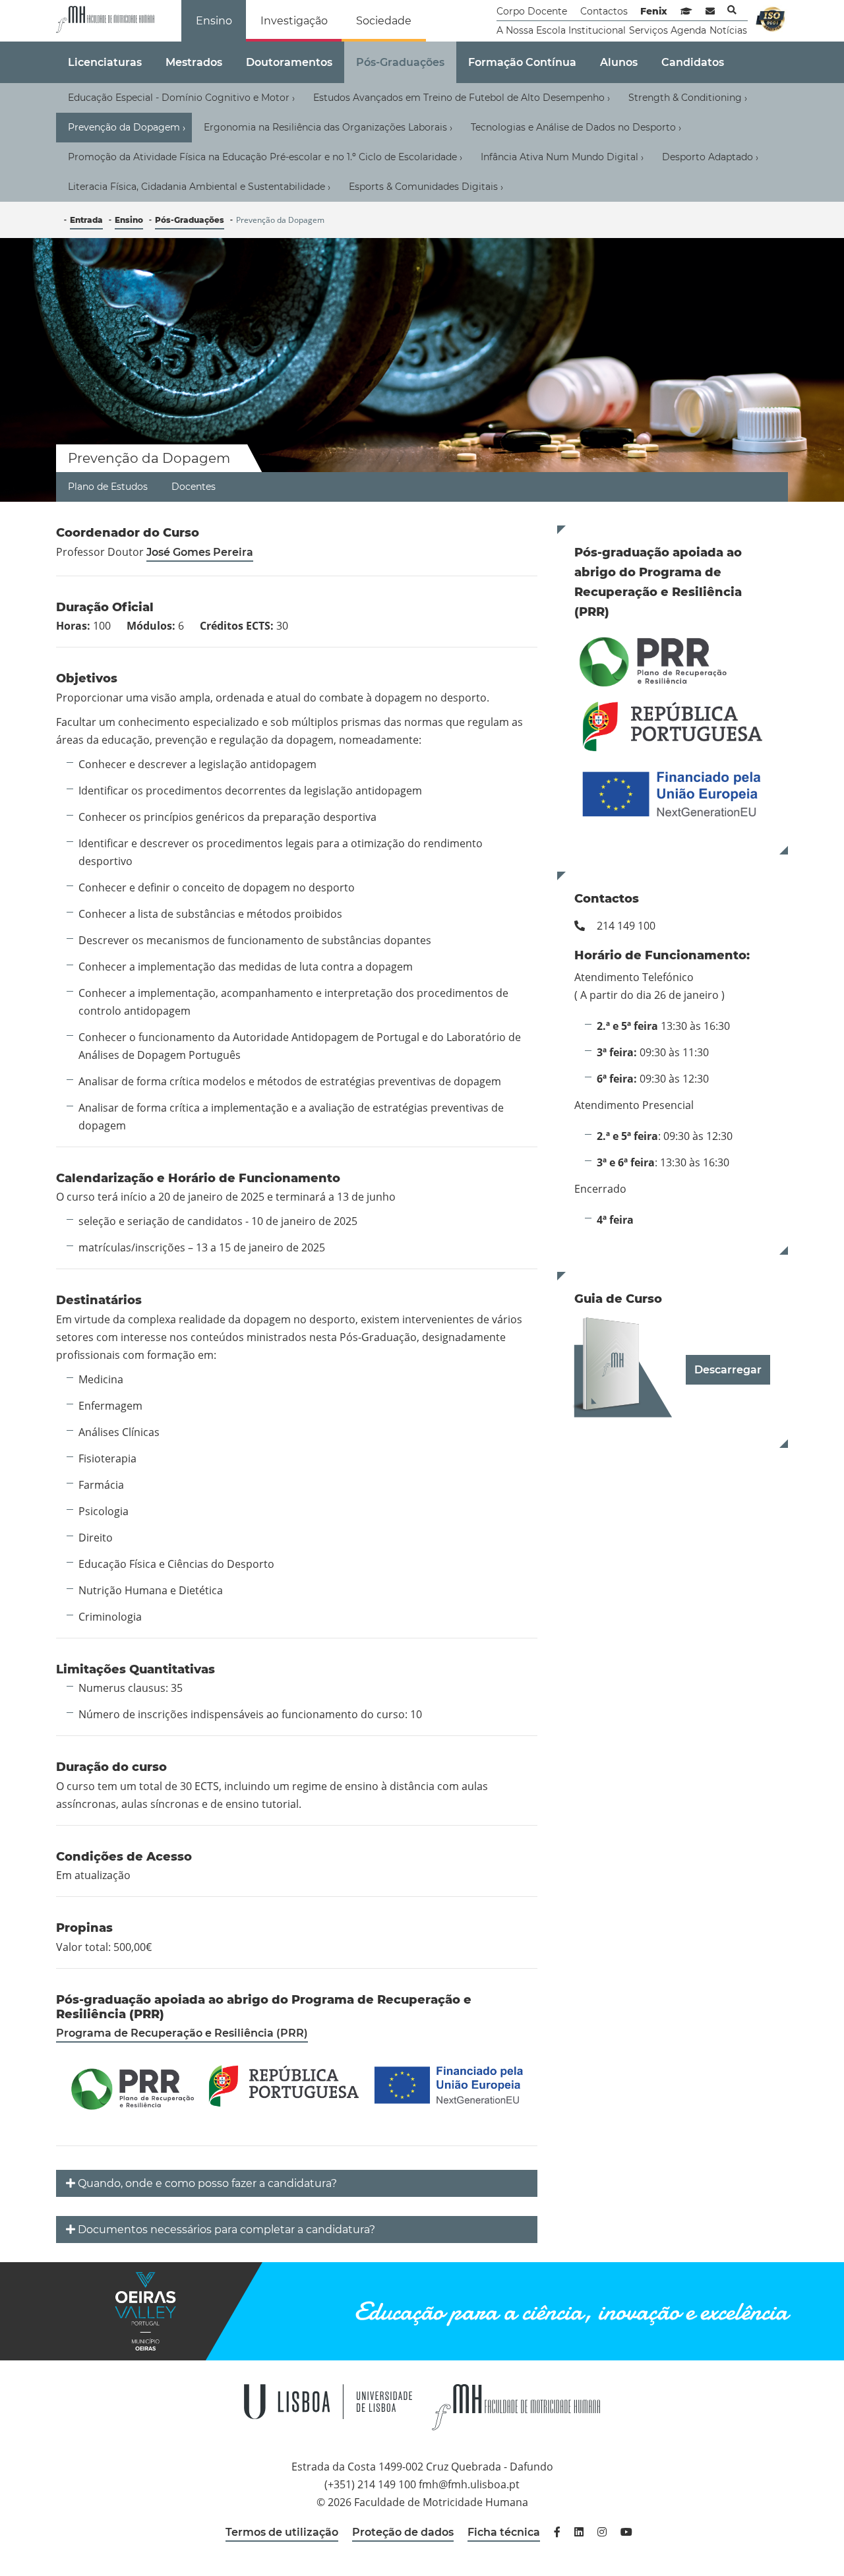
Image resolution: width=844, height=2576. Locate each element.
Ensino (214, 21)
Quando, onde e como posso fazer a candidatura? (207, 2183)
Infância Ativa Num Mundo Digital (562, 157)
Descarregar (728, 1370)
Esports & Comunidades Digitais (426, 187)
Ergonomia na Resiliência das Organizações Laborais (328, 128)
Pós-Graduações (400, 62)
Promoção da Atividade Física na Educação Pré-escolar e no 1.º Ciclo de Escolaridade (265, 157)
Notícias (728, 30)
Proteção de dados (403, 2532)
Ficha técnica (504, 2532)
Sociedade (384, 21)
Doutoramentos (289, 62)
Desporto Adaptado (710, 157)
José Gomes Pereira (200, 552)
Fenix (654, 11)
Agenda (688, 30)
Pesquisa (732, 10)
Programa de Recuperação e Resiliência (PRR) (182, 2033)
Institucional (597, 30)
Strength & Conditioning (688, 98)
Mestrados (194, 62)
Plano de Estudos (108, 487)
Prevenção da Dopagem (127, 128)
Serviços (648, 30)
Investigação (294, 21)
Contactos (604, 11)
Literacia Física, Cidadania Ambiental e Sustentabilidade (199, 187)
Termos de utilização (282, 2532)
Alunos (619, 62)
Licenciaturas (105, 62)
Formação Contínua (522, 62)
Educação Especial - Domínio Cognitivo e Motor (181, 98)
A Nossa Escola (531, 30)
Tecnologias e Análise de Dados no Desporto (576, 128)
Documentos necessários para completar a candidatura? (226, 2230)
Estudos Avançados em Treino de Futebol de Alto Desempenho (462, 98)
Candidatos (693, 62)
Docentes (194, 487)
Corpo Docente (532, 11)
